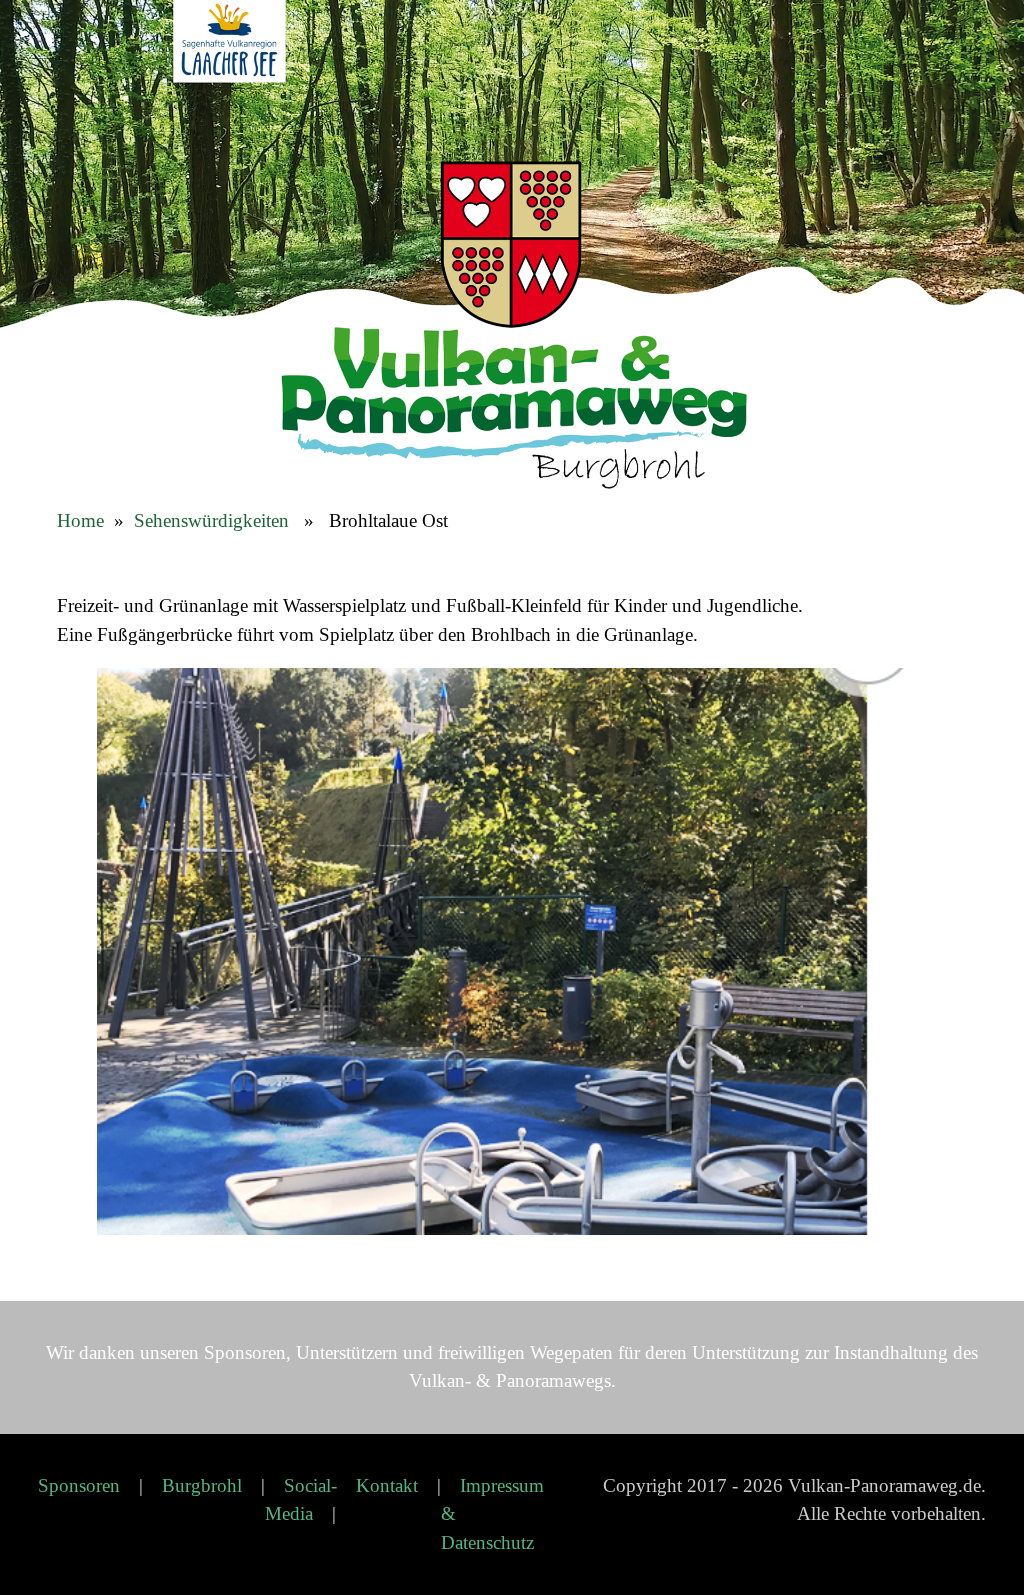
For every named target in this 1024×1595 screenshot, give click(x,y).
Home (80, 520)
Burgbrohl (202, 1485)
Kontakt (387, 1485)
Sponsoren (79, 1485)
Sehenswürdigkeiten (211, 520)
